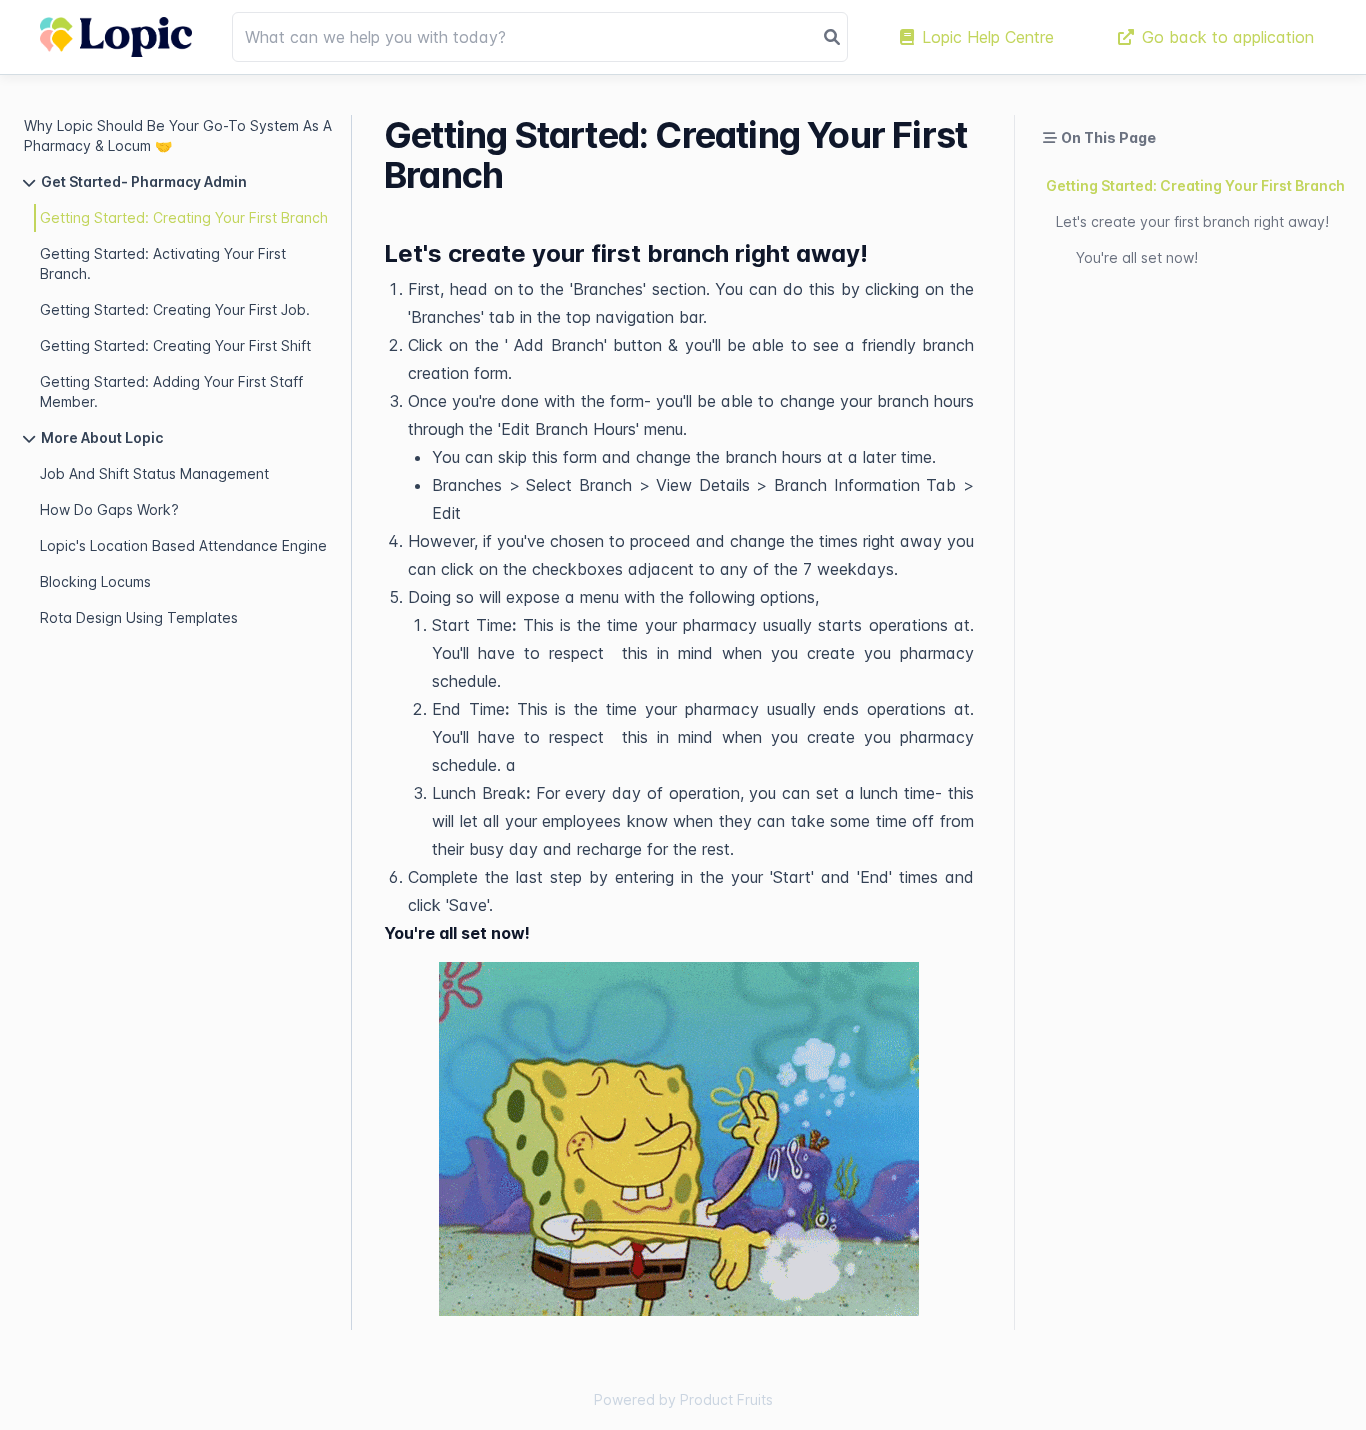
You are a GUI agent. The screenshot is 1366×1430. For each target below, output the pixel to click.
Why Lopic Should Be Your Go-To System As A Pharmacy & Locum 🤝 (178, 135)
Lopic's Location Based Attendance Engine (183, 545)
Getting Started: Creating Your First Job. (175, 309)
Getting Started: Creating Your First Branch (184, 217)
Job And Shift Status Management (154, 473)
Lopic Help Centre (988, 37)
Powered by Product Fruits (683, 1399)
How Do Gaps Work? (109, 509)
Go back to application (1228, 37)
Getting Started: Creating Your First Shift (175, 345)
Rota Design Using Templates (139, 617)
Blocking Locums (95, 581)
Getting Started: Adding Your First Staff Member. (171, 391)
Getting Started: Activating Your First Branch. (163, 263)
